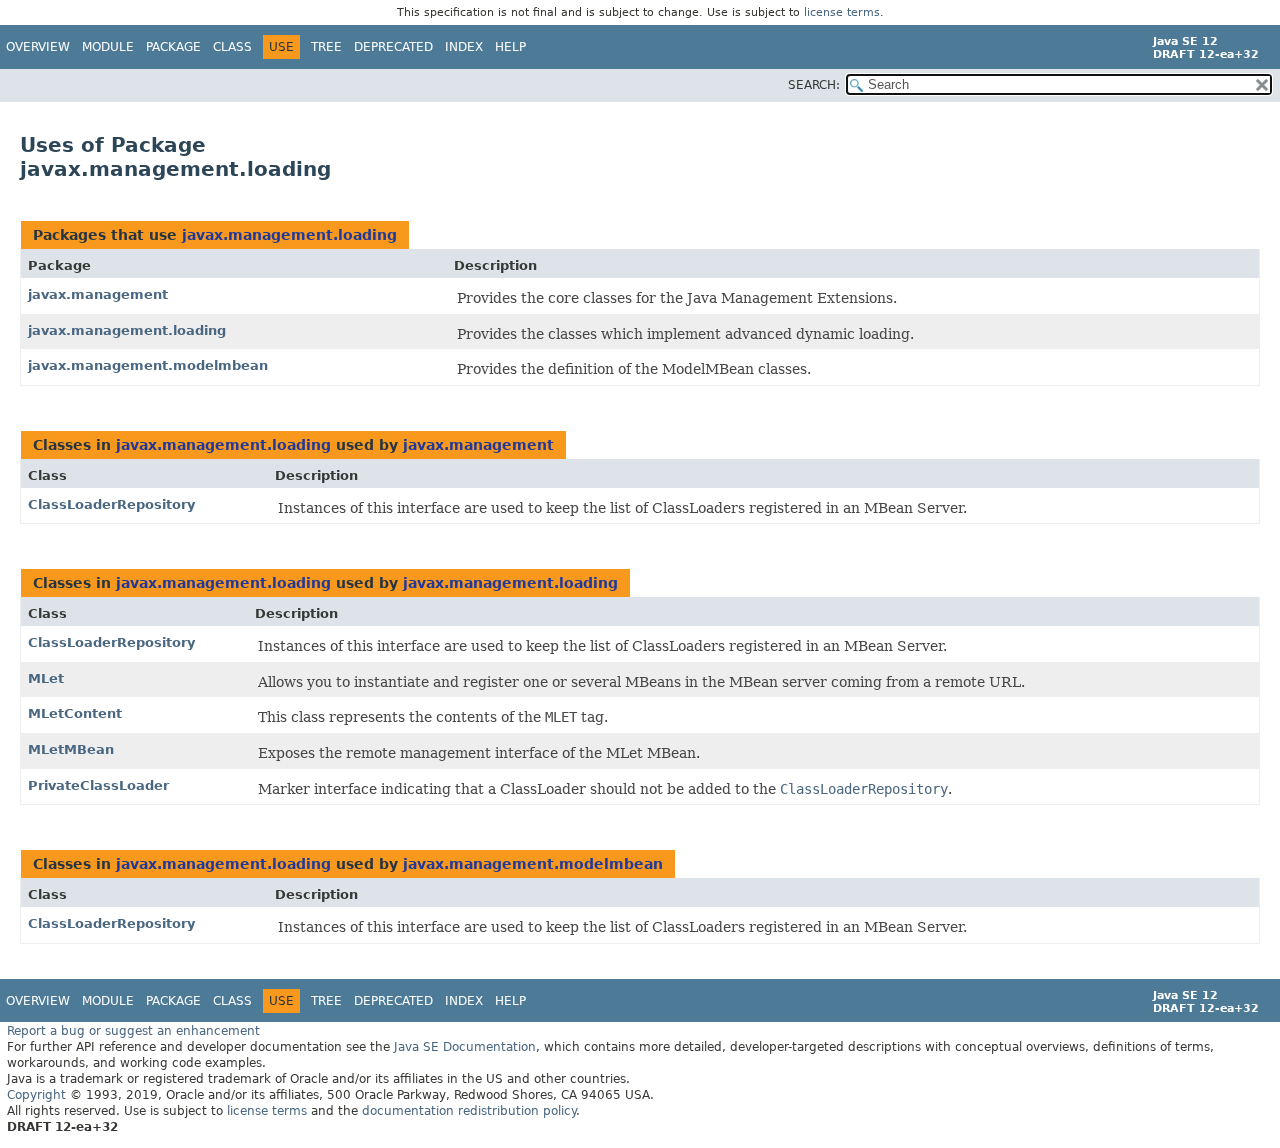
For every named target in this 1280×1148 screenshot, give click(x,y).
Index (464, 47)
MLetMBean (71, 749)
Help (510, 47)
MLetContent (75, 713)
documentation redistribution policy (469, 1111)
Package (173, 47)
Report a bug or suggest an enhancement (133, 1031)
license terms (842, 12)
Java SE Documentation (465, 1047)
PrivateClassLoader (98, 785)
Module (108, 47)
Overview (38, 47)
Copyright (36, 1095)
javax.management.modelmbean (148, 365)
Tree (326, 47)
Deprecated (393, 47)
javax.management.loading (289, 235)
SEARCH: (814, 85)
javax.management (98, 294)
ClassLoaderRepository (111, 504)
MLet (46, 678)
